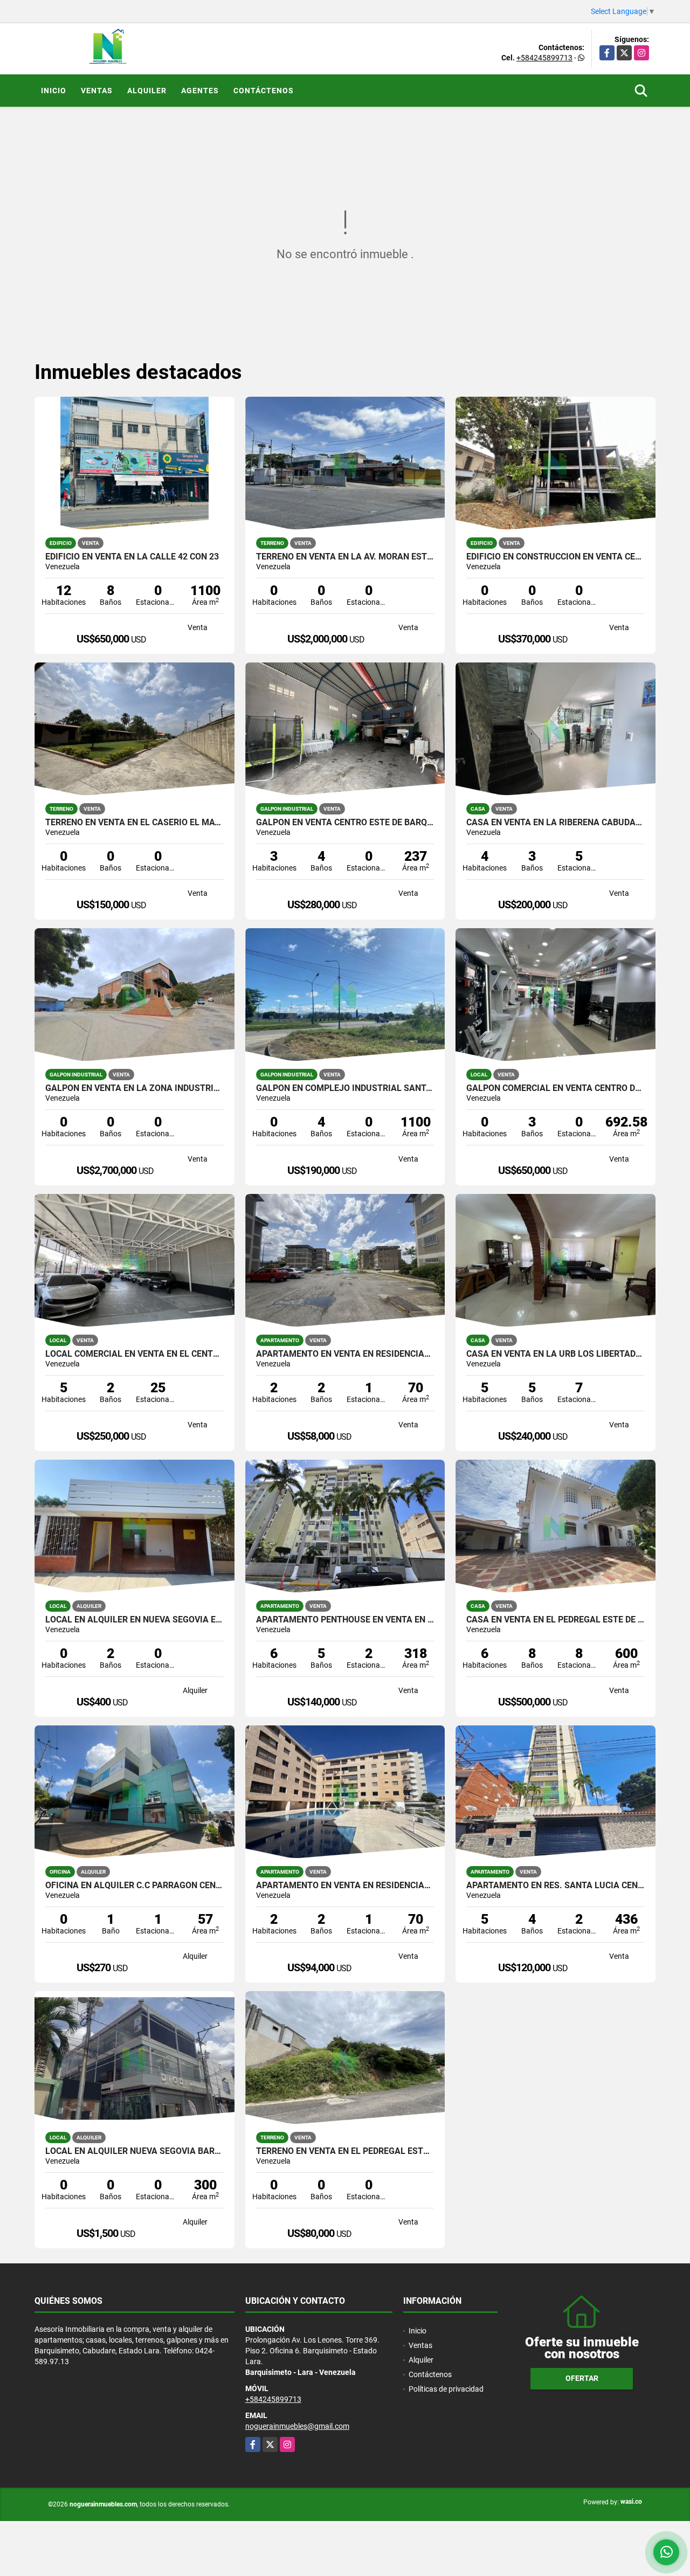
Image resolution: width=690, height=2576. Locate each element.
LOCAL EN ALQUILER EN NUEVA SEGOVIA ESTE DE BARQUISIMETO (134, 1620)
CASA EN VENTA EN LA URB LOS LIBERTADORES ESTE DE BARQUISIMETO (556, 1354)
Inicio (54, 91)
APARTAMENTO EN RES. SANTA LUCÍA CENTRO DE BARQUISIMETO (556, 1886)
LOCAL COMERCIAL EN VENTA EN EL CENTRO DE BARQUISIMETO (134, 1354)
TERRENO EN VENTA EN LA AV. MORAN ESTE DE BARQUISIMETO (345, 557)
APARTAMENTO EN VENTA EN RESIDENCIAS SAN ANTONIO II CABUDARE (345, 1354)
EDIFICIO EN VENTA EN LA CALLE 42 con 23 (132, 557)
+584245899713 (544, 58)
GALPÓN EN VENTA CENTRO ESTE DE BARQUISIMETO (345, 823)
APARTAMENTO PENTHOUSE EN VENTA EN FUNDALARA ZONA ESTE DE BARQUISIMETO (345, 1620)
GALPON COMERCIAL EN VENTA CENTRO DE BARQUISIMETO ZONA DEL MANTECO (556, 1088)
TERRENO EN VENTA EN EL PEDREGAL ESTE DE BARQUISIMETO (345, 2151)
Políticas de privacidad (446, 2389)
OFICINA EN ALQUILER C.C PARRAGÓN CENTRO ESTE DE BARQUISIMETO (134, 1886)
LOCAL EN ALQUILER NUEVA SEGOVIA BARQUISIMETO (134, 2151)
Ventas (97, 91)
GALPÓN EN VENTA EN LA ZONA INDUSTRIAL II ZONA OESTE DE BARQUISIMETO (134, 1088)
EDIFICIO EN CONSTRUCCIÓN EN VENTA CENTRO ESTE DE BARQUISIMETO (556, 557)
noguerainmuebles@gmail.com (297, 2426)
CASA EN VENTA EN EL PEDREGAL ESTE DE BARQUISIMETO (556, 1620)
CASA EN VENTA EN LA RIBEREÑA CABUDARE (556, 823)
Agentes (200, 91)
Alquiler (147, 91)
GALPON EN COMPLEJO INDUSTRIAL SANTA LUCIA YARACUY (345, 1088)
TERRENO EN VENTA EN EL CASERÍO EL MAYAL (134, 823)
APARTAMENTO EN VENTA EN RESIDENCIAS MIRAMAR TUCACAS (345, 1886)
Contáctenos (264, 91)
